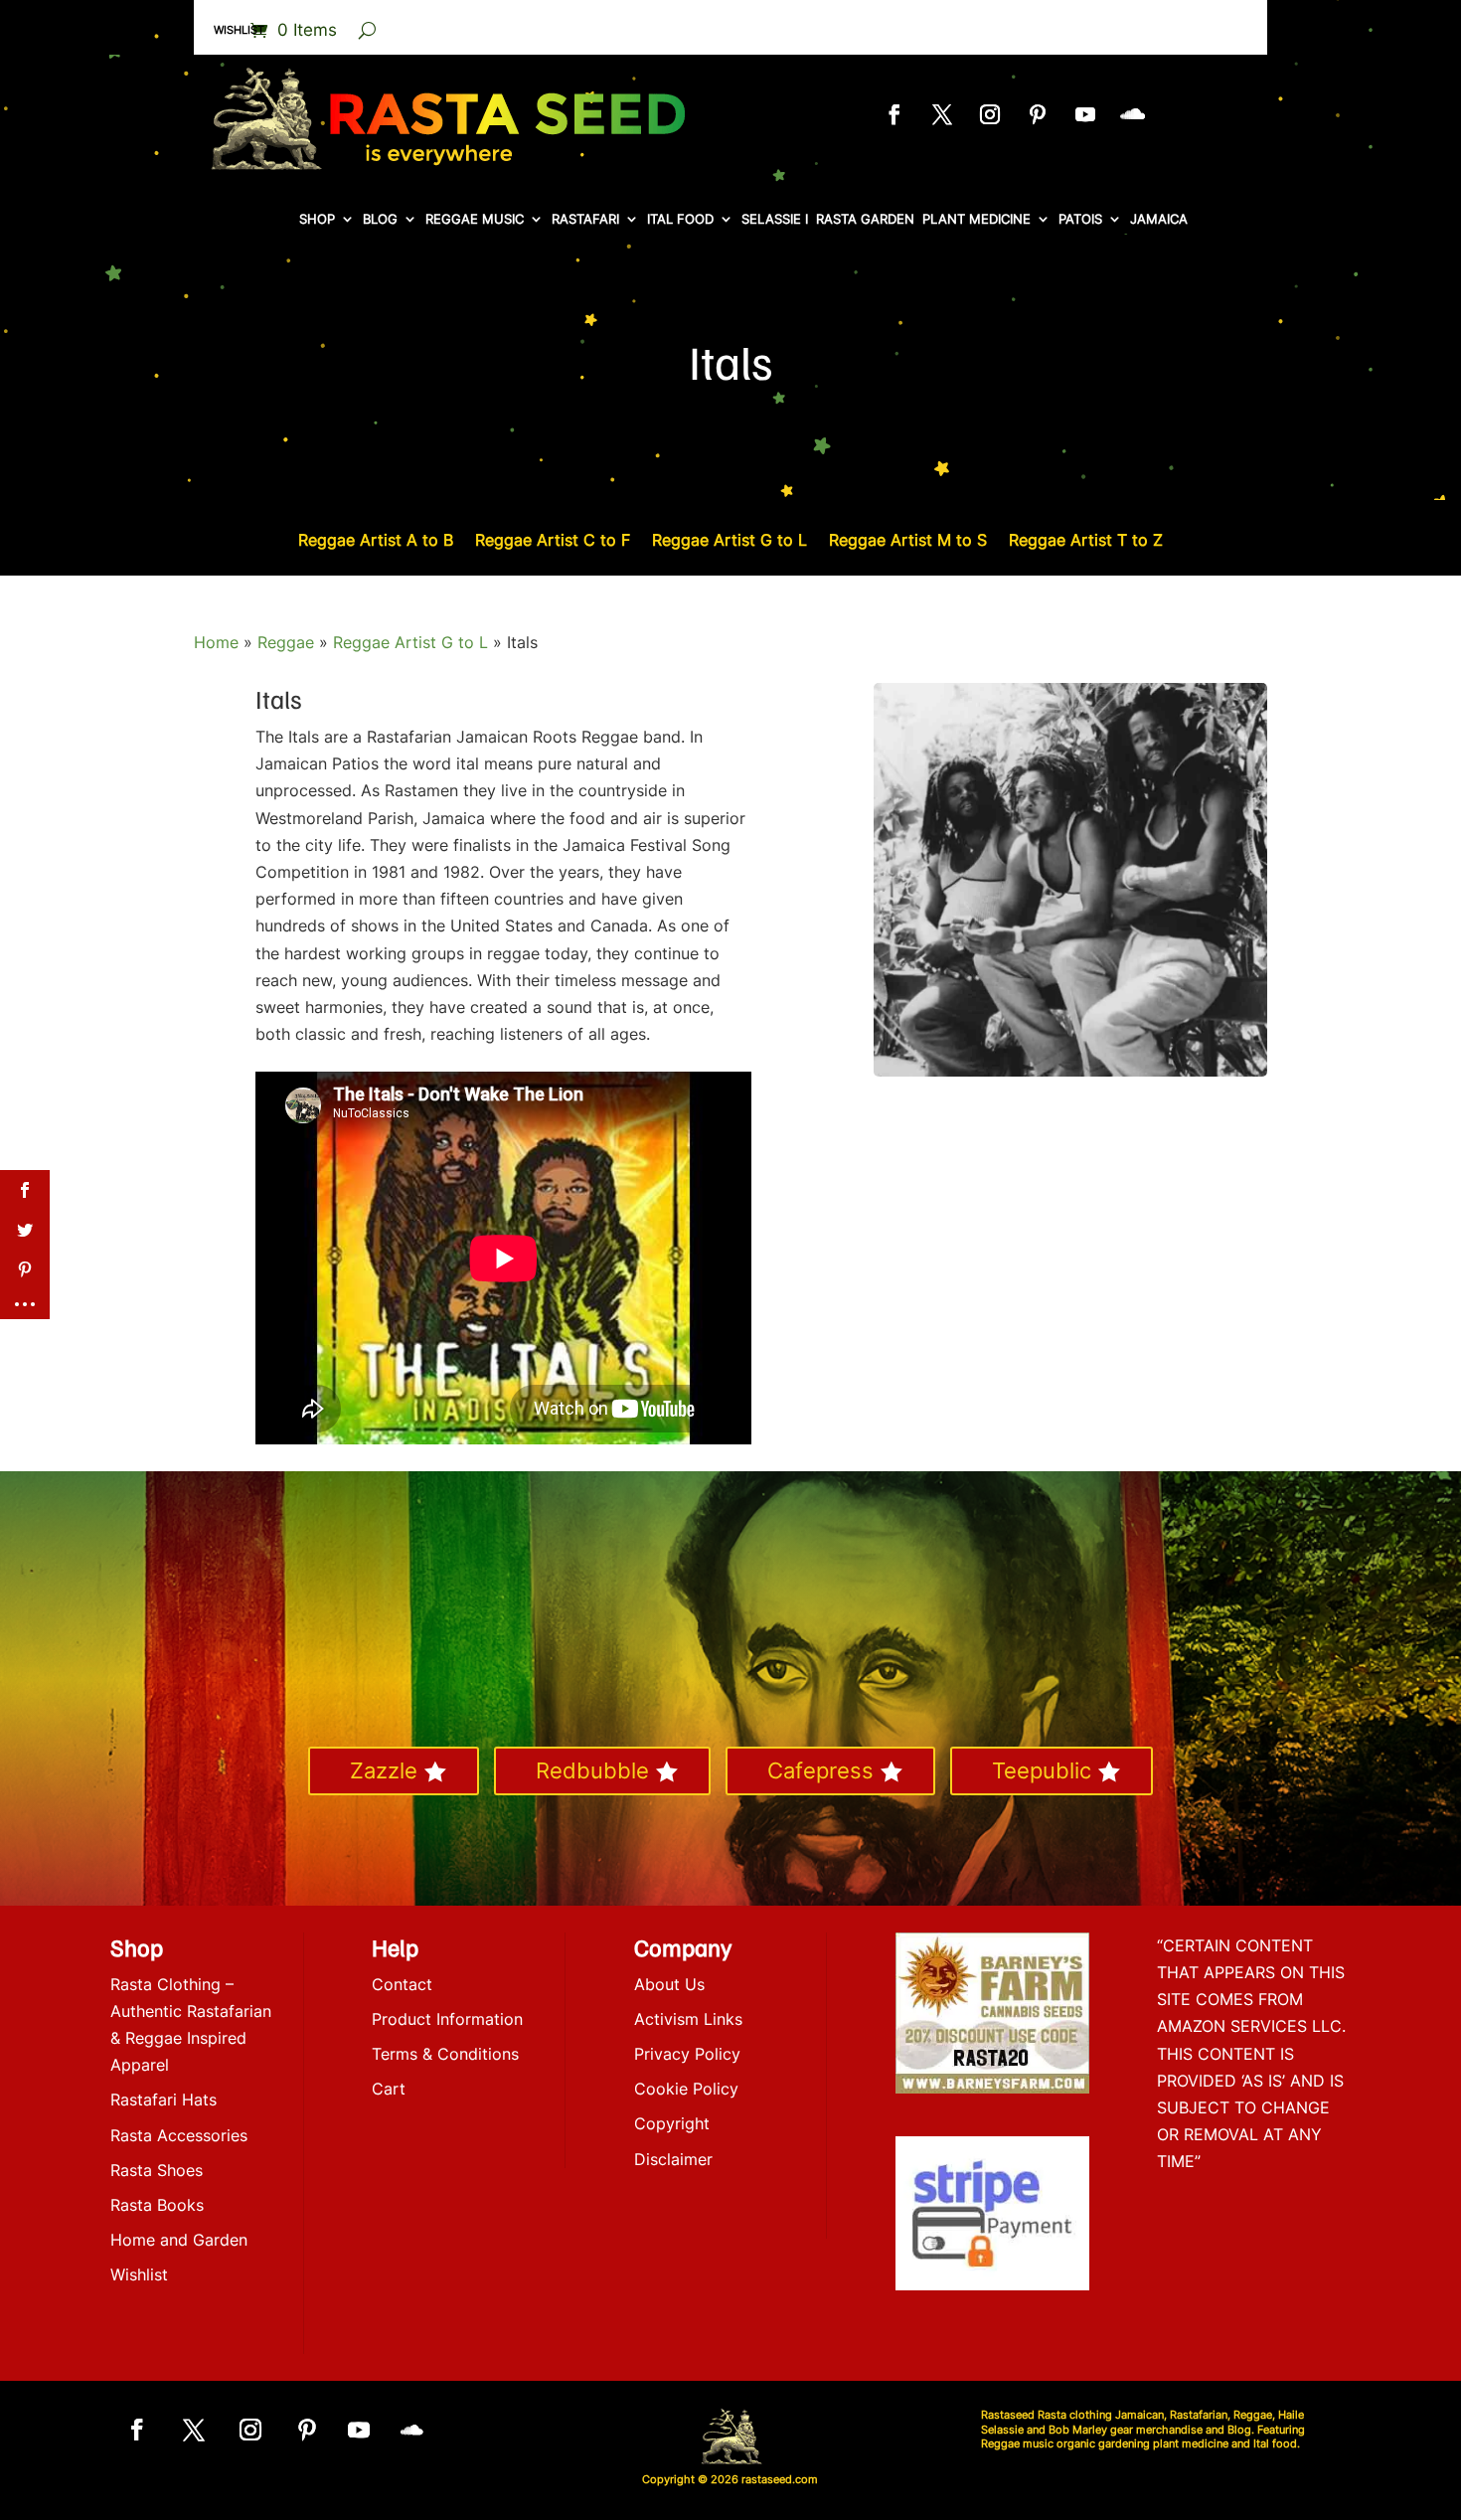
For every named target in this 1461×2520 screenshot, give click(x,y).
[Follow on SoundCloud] (1133, 114)
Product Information (447, 2019)
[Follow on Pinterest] (1038, 114)
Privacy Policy (687, 2054)
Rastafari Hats (163, 2100)
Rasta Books (157, 2205)
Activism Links (688, 2019)
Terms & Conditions (445, 2054)
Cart (389, 2089)
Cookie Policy (686, 2089)
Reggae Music (475, 219)
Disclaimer (673, 2159)
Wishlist (239, 30)
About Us (669, 1984)
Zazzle (384, 1770)
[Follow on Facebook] (894, 114)
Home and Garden (179, 2240)
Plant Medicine (976, 219)
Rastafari (585, 219)
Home (216, 642)
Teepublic (1042, 1770)
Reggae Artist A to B (376, 541)
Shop (317, 219)
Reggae (286, 642)
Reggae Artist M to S (908, 541)
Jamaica (1159, 219)
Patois (1080, 219)
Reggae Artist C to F (553, 541)
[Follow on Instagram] (990, 114)
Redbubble (592, 1770)
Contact (402, 1984)
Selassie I (775, 219)
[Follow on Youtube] (1085, 114)
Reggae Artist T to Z (1086, 541)
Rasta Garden (865, 219)
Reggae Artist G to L (730, 541)
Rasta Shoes (157, 2170)
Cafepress (820, 1770)
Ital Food (680, 219)
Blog (380, 219)
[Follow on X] (942, 114)
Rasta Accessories (179, 2135)
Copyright (672, 2123)
